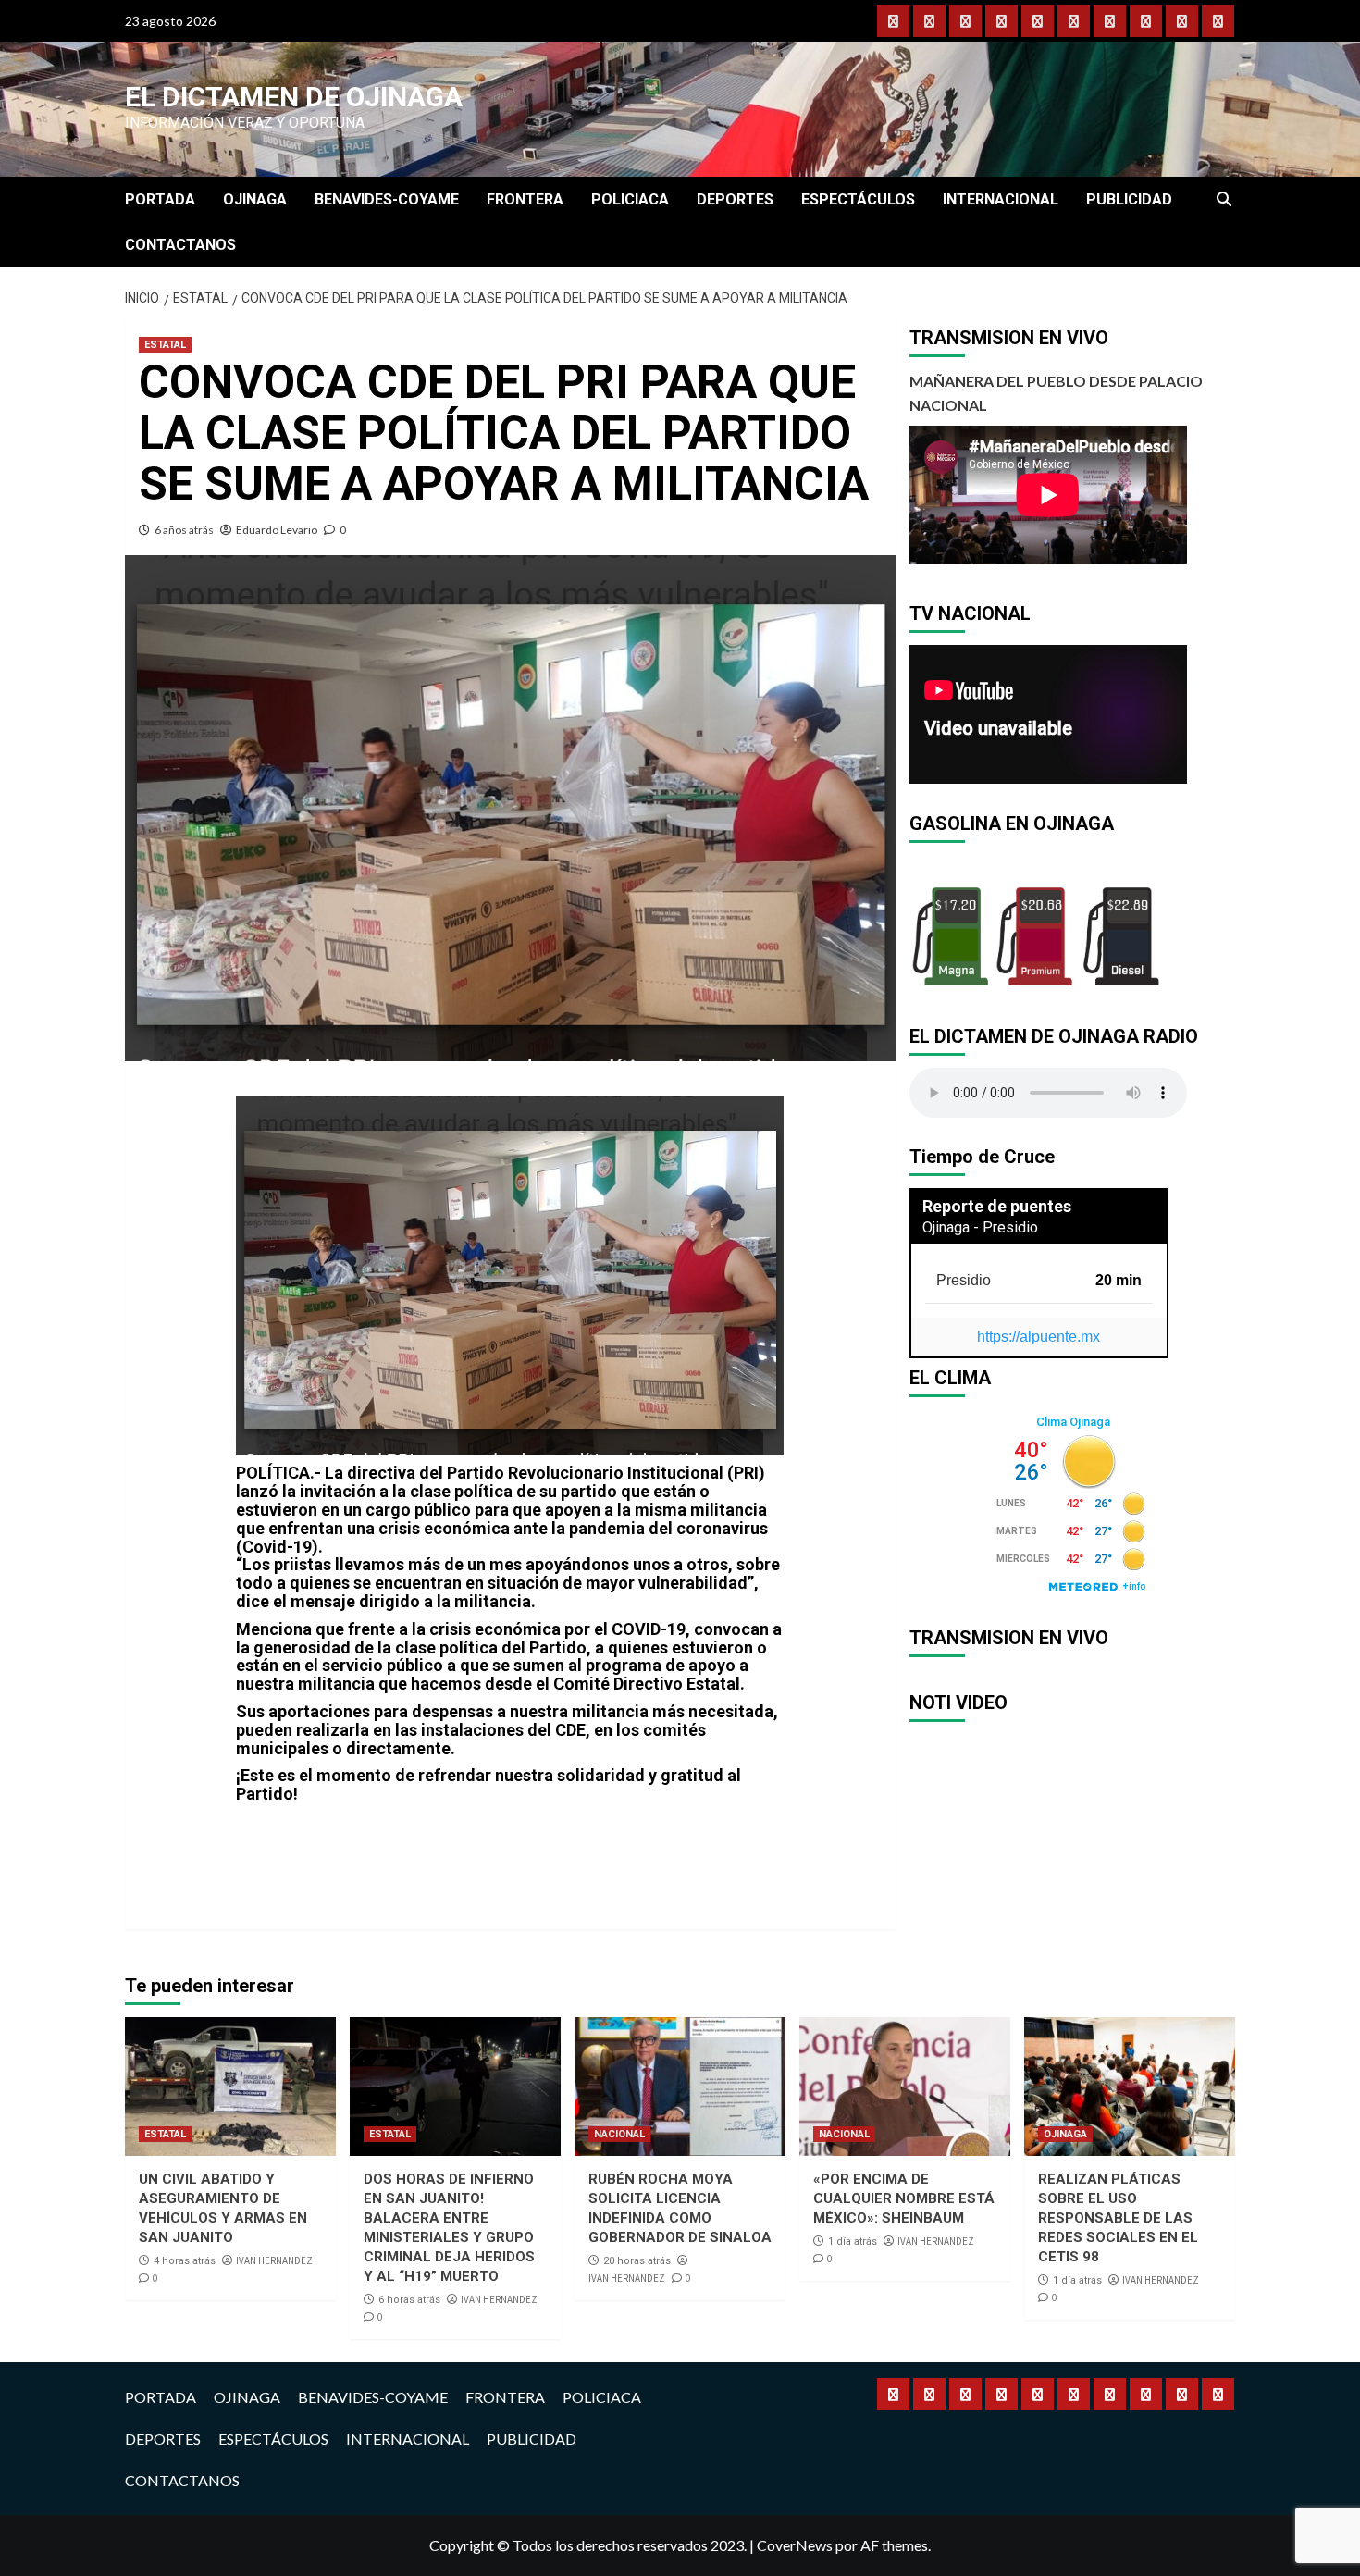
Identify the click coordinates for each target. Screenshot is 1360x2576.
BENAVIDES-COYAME (387, 199)
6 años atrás (184, 530)
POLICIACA (630, 199)
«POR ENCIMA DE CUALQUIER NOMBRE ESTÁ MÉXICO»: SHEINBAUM (904, 2198)
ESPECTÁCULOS (858, 199)
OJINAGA (255, 199)
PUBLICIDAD (1129, 199)
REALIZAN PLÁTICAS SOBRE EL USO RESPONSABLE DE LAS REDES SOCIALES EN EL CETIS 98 (1118, 2218)
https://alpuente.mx (1039, 1337)
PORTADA (160, 199)
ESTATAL (165, 345)
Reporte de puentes (997, 1206)
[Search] (1224, 200)
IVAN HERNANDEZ (274, 2260)
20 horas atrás (637, 2261)
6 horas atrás (409, 2300)
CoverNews (795, 2545)
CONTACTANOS (180, 245)
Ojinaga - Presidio (980, 1227)
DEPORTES (735, 199)
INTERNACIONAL (1001, 199)
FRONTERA (525, 199)
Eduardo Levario (277, 530)
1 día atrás (853, 2242)
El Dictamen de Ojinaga (294, 97)
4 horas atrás (185, 2261)
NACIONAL (619, 2134)
